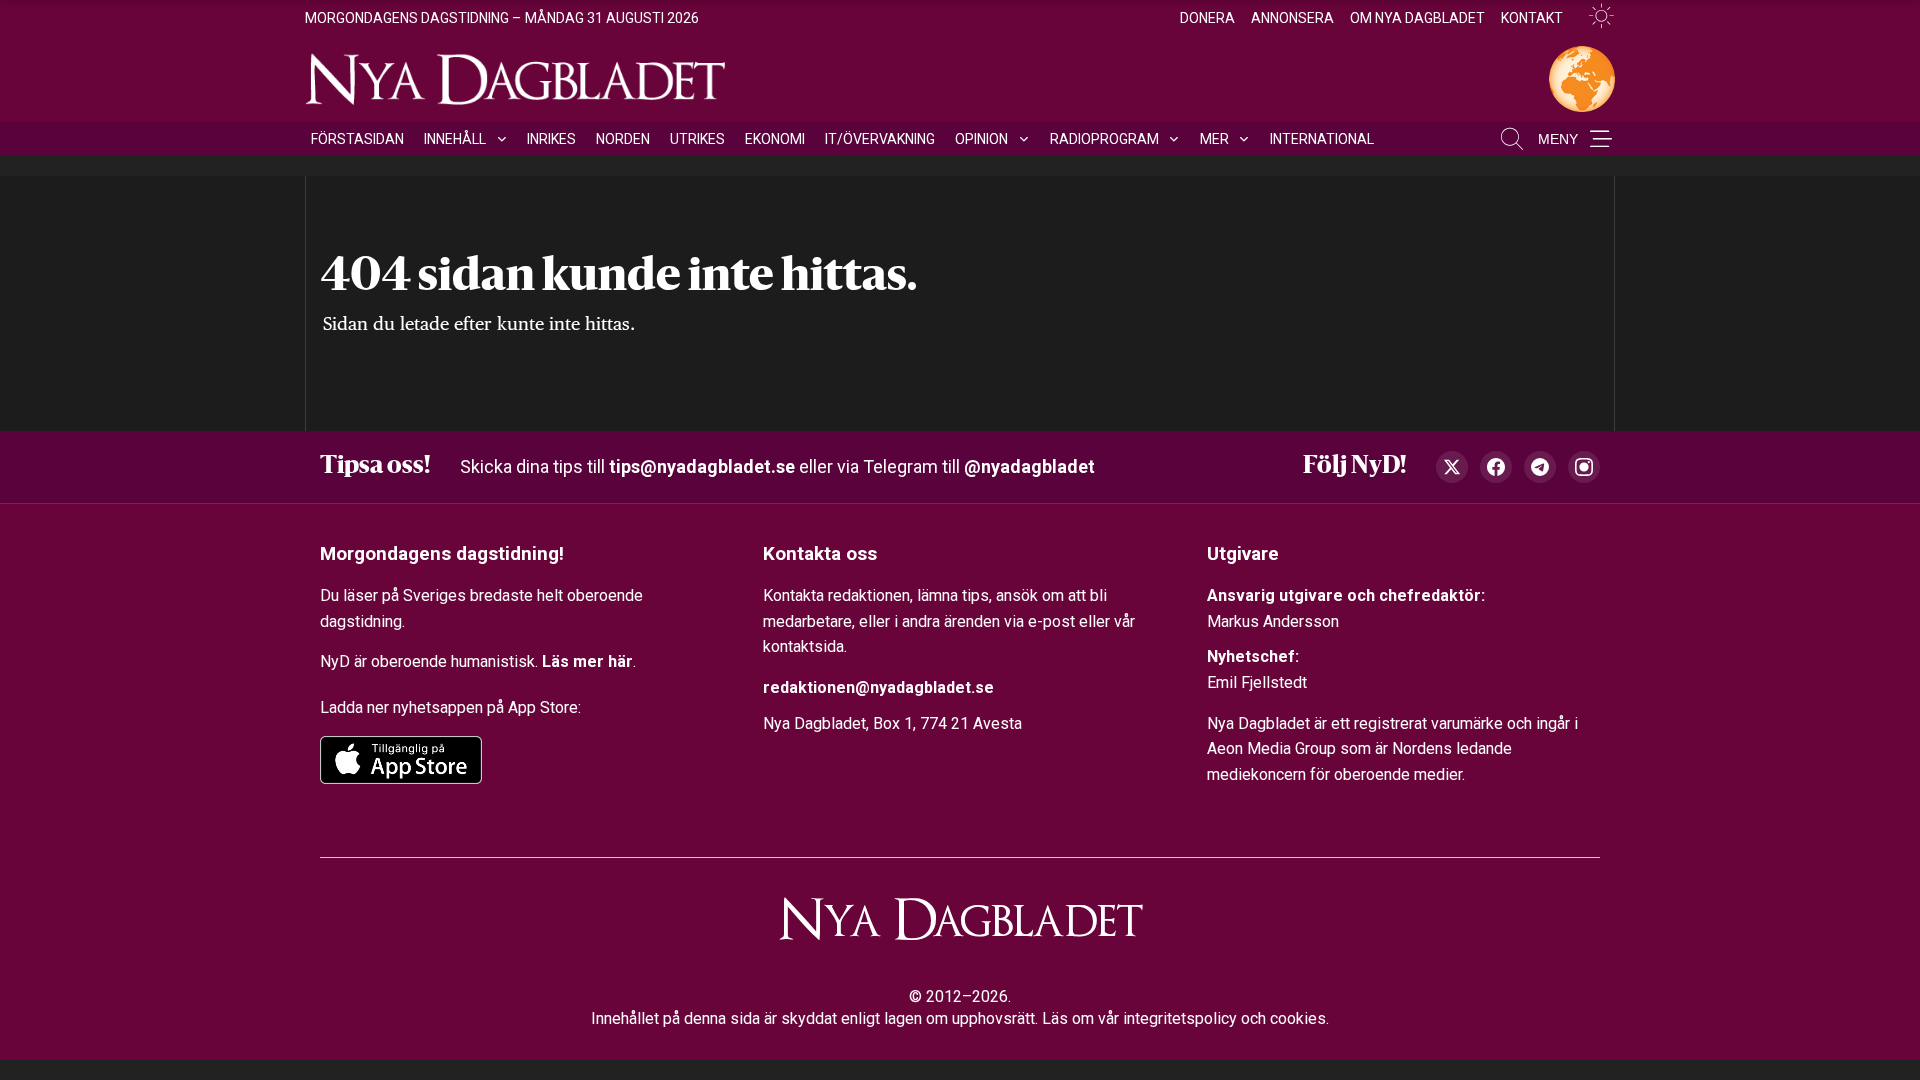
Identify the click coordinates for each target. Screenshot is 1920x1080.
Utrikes (697, 139)
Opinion (981, 139)
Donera (1207, 18)
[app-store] (401, 760)
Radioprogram (1104, 139)
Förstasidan (357, 139)
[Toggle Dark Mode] (1593, 16)
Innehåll (455, 139)
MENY (1558, 139)
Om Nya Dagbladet (1417, 18)
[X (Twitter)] (1452, 467)
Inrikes (551, 139)
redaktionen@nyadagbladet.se (878, 687)
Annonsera (1292, 18)
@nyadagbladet (1029, 466)
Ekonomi (775, 139)
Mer (1214, 139)
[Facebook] (1496, 467)
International (1322, 139)
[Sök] (1512, 139)
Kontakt (1532, 18)
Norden (623, 139)
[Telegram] (1540, 467)
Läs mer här (587, 661)
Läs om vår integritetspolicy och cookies (1184, 1018)
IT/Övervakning (880, 139)
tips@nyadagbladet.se (702, 466)
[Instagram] (1584, 467)
